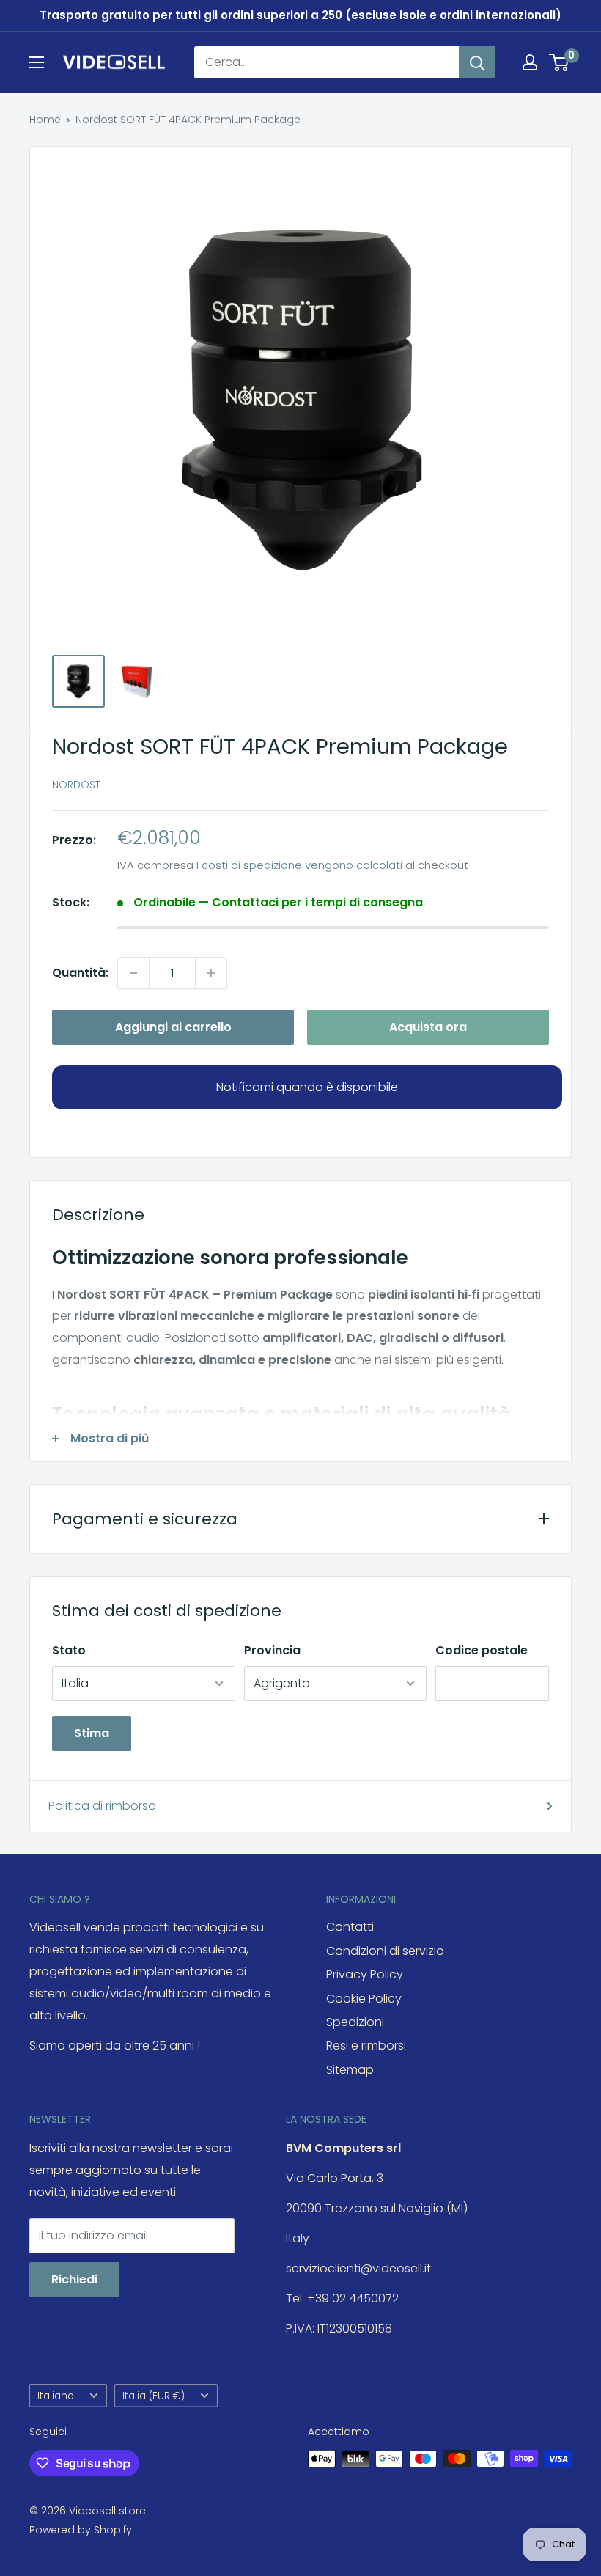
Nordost (76, 785)
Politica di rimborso (102, 1806)
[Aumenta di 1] (211, 973)
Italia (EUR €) (154, 2396)
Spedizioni (355, 2022)
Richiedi (74, 2279)
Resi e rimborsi (366, 2045)
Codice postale (482, 1650)
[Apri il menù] (37, 62)
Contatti (350, 1927)
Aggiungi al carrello (173, 1027)
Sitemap (350, 2070)
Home (45, 120)
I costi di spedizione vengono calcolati (299, 865)
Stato (69, 1650)
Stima (92, 1733)
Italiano (56, 2396)
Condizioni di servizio (385, 1951)
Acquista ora (428, 1027)
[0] (560, 62)
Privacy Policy (365, 1974)
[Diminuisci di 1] (133, 973)
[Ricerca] (477, 62)
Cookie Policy (364, 1999)
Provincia (272, 1650)
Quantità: (80, 973)
